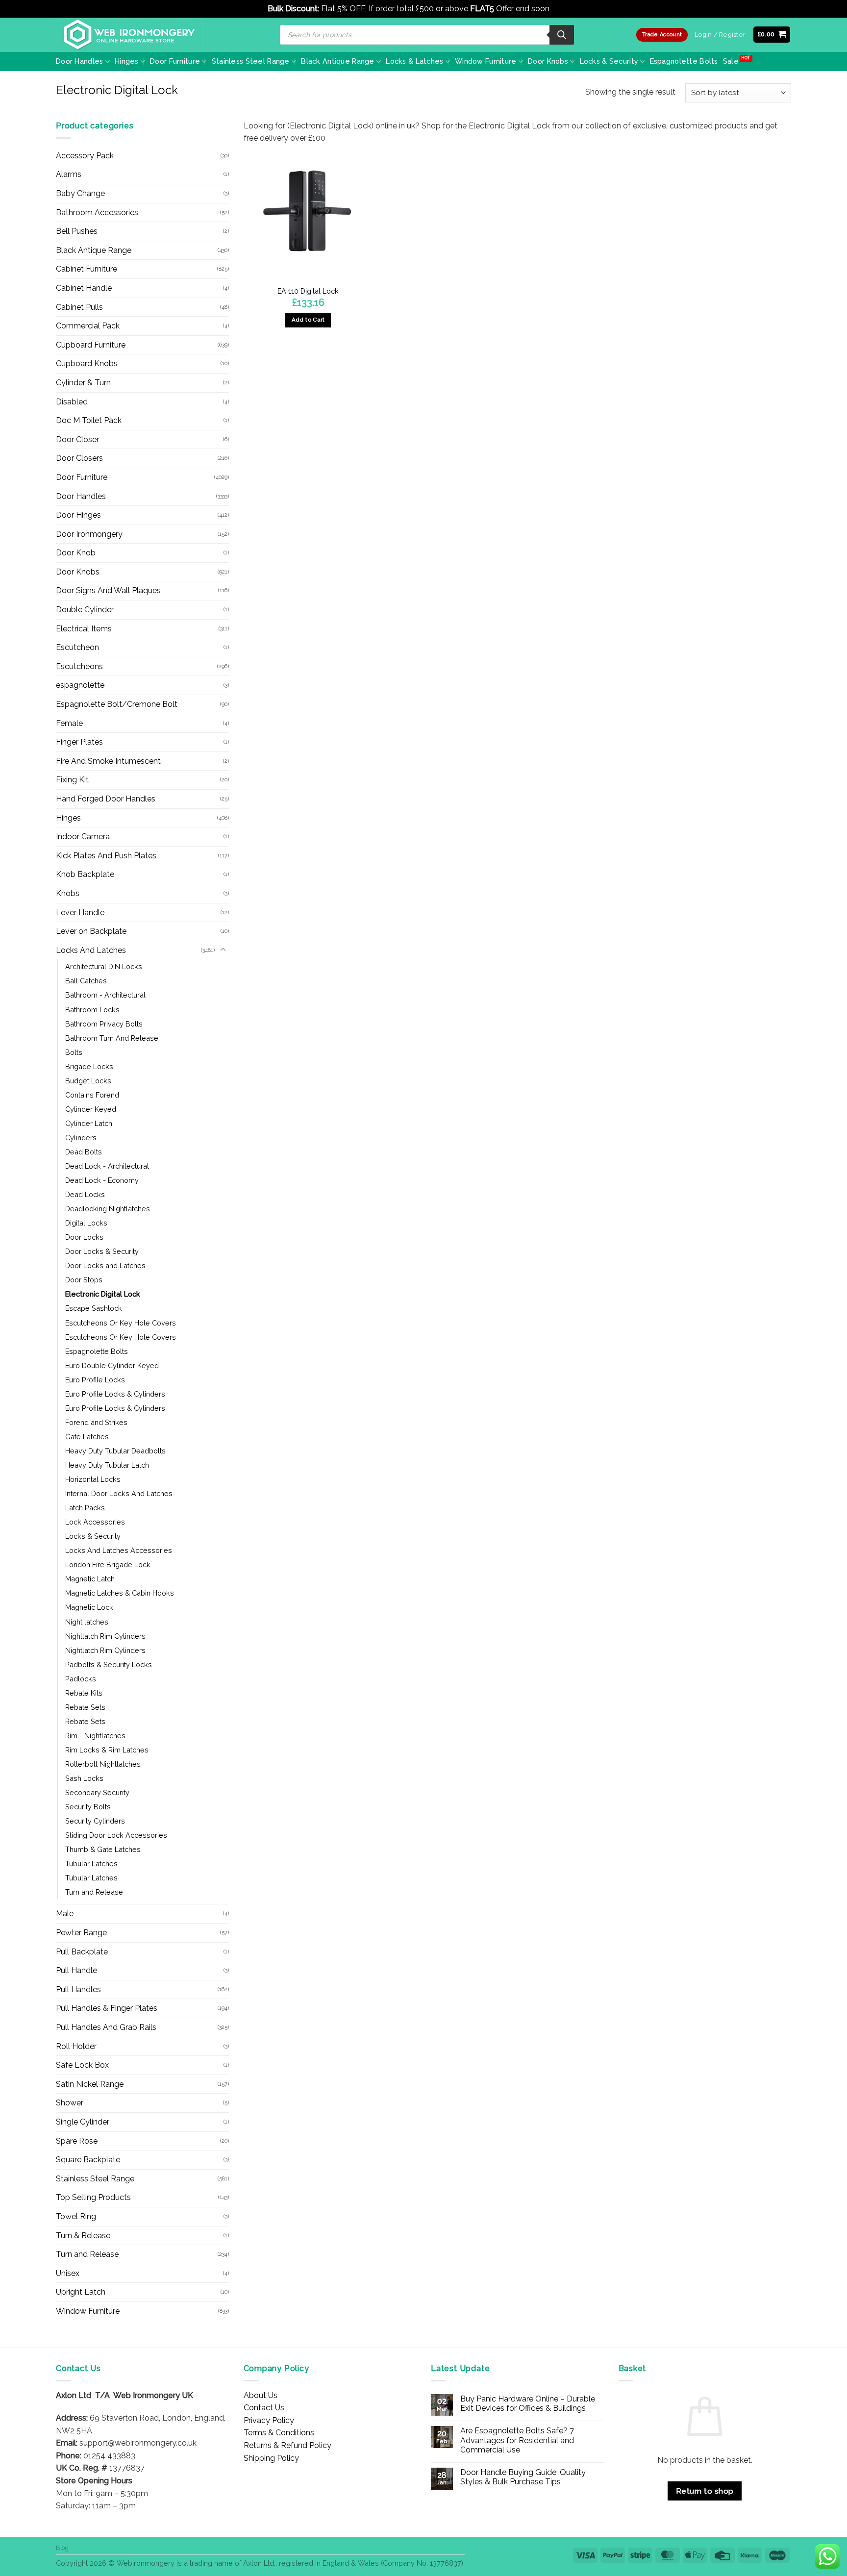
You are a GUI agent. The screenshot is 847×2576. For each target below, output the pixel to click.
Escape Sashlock (94, 1308)
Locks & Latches (414, 61)
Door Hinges (78, 515)
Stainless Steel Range (251, 61)
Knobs (68, 893)
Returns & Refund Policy (287, 2445)
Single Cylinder (83, 2122)
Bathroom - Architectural (105, 995)
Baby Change (80, 193)
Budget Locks (88, 1081)
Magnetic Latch (90, 1579)
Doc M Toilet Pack (89, 420)
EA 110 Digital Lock (308, 291)
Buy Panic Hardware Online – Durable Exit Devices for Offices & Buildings (528, 2403)
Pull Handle (76, 1970)
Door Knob (76, 553)
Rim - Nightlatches (95, 1736)
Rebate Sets (85, 1707)
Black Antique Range (337, 61)
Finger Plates (79, 742)
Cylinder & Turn (83, 383)
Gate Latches (87, 1437)
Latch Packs (85, 1508)
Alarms (69, 174)
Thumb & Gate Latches (103, 1849)
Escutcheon (77, 647)
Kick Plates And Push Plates (106, 856)
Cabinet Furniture (87, 269)
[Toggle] (223, 950)
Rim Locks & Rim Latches (107, 1750)
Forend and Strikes (96, 1422)
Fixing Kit (72, 780)
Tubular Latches (91, 1863)
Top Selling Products (93, 2197)
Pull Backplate (82, 1952)
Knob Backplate (85, 874)
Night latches (87, 1622)
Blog (62, 2548)
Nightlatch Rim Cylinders (105, 1636)
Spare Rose (77, 2141)
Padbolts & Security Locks (109, 1664)
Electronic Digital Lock (103, 1294)
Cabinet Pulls (79, 307)
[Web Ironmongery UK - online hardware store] (129, 35)
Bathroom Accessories (97, 213)
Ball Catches (86, 981)
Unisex (68, 2273)
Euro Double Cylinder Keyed (112, 1365)
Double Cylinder (85, 610)
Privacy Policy (269, 2420)
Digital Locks (86, 1223)
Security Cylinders (95, 1821)
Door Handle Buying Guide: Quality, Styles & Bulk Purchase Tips (523, 2477)
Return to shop (705, 2491)
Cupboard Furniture (91, 345)
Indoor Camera (83, 837)
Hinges (127, 61)
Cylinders (81, 1138)
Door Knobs (548, 61)
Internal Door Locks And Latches (119, 1493)
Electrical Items (84, 629)
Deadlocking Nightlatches (108, 1209)
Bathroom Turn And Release (112, 1038)
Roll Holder (76, 2046)
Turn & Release (83, 2236)
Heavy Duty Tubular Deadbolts (115, 1451)
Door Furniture (175, 61)
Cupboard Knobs (87, 363)
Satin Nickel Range (90, 2084)
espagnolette (80, 685)
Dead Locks (85, 1194)
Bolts (74, 1052)
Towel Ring (76, 2216)
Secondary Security (97, 1792)
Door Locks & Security (102, 1251)
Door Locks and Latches (105, 1265)
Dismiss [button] (565, 9)
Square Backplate (88, 2160)
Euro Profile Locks (95, 1380)
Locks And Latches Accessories (119, 1550)
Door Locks (84, 1237)
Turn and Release (94, 1892)
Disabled (72, 402)
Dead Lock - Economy (102, 1180)
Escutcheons (79, 666)
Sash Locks (84, 1778)
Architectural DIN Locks (104, 966)
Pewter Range (81, 1933)
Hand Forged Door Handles (106, 799)
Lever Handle (80, 913)
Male (65, 1913)
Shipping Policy (271, 2458)
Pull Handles (78, 1989)
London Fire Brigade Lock (108, 1564)
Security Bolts (88, 1807)
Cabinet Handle (84, 288)
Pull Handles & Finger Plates (107, 2008)
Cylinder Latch (89, 1123)
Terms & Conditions (279, 2433)
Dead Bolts (84, 1152)
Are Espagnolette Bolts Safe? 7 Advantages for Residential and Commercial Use (517, 2440)
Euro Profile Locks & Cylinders (115, 1394)
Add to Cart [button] (308, 320)
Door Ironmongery (89, 534)
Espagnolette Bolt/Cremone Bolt (117, 704)
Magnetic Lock (89, 1607)
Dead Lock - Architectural (107, 1166)
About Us (261, 2395)
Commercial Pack (88, 326)
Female (69, 723)
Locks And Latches (91, 950)
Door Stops (84, 1280)
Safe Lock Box (82, 2065)
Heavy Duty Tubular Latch (107, 1465)
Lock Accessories (95, 1522)
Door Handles (79, 61)
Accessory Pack (85, 156)
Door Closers (79, 458)
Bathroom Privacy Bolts (104, 1024)
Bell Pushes (77, 231)
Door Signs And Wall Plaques (108, 590)
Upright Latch (81, 2292)
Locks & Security (609, 61)
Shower (70, 2103)
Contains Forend (92, 1095)
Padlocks (81, 1679)
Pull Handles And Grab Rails (106, 2027)
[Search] (562, 35)
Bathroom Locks (92, 1010)
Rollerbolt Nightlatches (103, 1764)
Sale (731, 61)
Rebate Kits (84, 1693)
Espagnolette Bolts (684, 61)
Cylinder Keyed (91, 1109)
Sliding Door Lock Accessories (116, 1835)
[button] (772, 35)
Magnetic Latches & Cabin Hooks (120, 1593)
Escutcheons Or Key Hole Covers (121, 1323)
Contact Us (264, 2408)
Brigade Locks (89, 1066)
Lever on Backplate (91, 931)
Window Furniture (486, 61)
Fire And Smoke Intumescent (108, 761)
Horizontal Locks (93, 1479)
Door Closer (77, 439)
